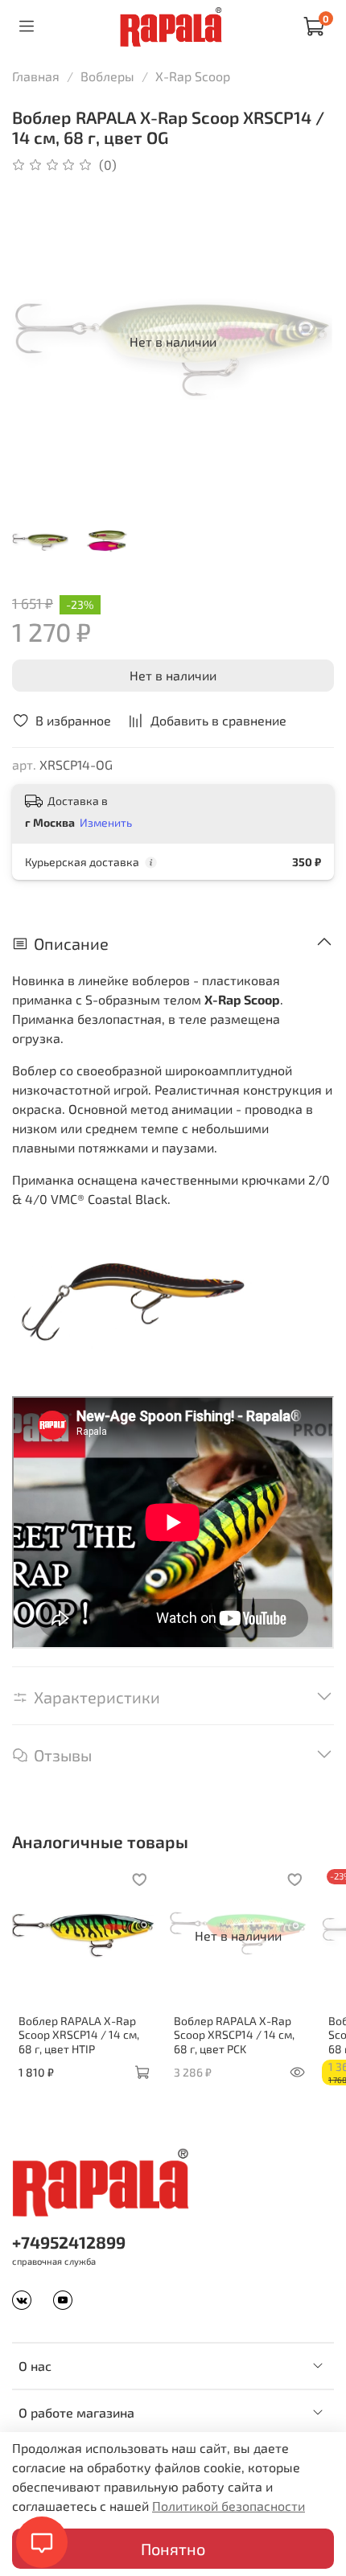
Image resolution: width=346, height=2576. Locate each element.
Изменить (106, 822)
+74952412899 (69, 2242)
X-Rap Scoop (193, 76)
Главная (36, 76)
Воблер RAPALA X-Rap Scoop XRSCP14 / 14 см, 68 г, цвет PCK (234, 2034)
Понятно (173, 2549)
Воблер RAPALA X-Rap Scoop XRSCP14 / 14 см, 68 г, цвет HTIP (79, 2034)
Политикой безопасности (229, 2506)
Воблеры (107, 76)
